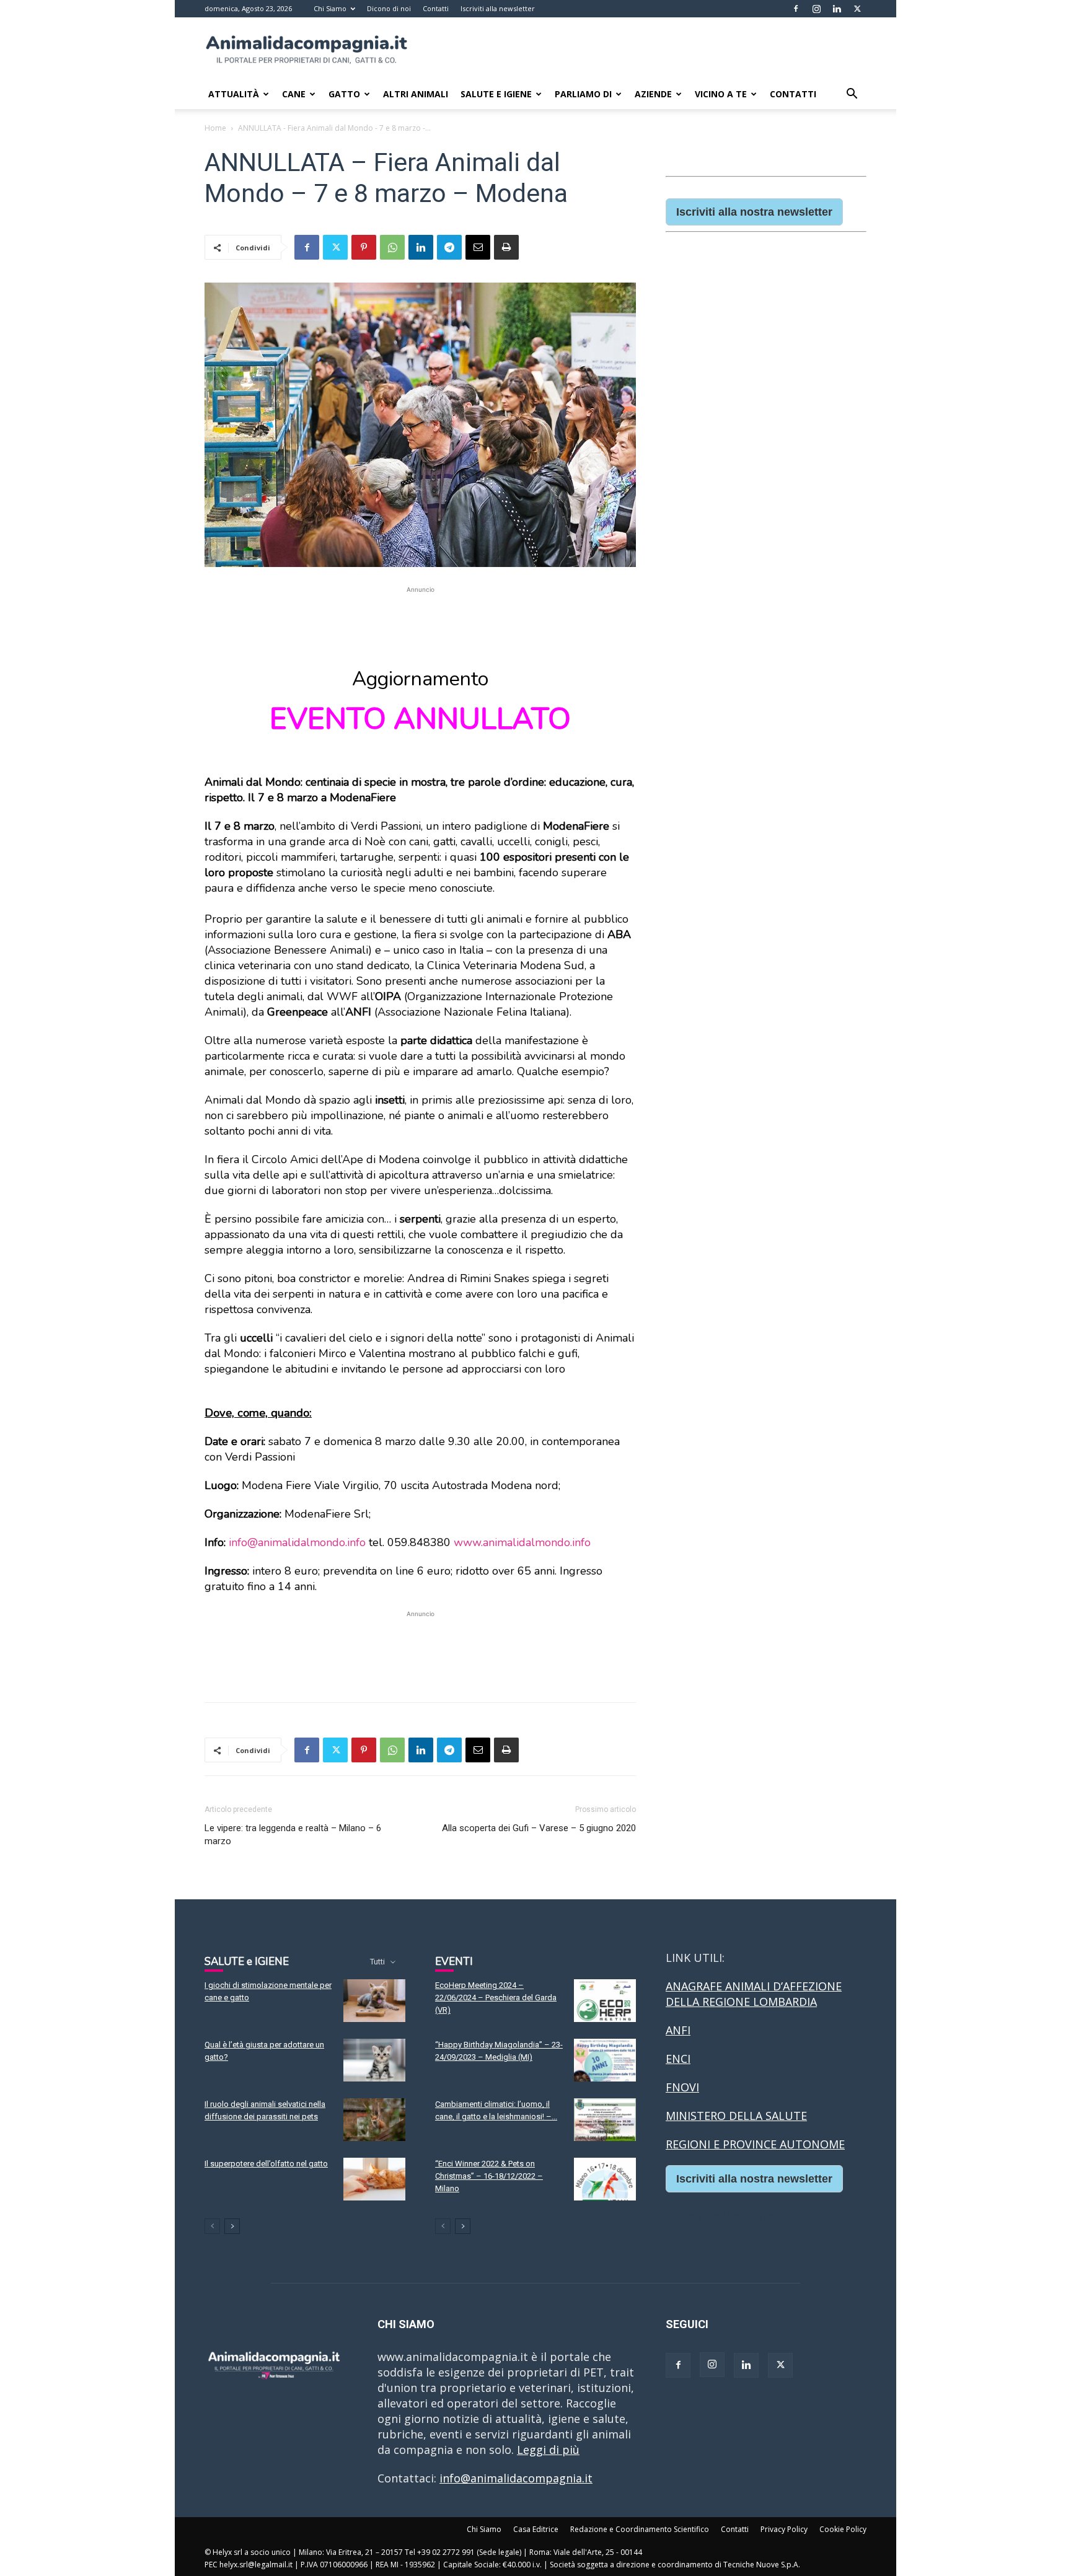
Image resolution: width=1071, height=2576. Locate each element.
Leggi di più (548, 2450)
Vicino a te (721, 94)
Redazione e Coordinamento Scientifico (640, 2529)
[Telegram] (449, 247)
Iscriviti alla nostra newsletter (754, 212)
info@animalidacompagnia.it (516, 2478)
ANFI (678, 2030)
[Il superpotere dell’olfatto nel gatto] (374, 2179)
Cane (294, 94)
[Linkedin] (837, 9)
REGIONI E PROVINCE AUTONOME (755, 2144)
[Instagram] (816, 9)
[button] (852, 94)
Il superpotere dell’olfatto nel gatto (266, 2164)
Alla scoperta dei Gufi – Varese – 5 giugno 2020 (539, 1828)
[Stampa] (506, 247)
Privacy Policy (784, 2529)
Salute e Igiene (496, 94)
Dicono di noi (389, 8)
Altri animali (416, 94)
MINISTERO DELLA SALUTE (736, 2116)
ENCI (678, 2059)
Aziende (653, 94)
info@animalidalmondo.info (297, 1542)
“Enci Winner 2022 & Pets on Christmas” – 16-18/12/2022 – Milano (489, 2176)
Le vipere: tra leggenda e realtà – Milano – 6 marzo (293, 1835)
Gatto (344, 94)
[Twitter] (857, 9)
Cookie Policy (843, 2529)
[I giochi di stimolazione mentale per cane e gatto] (374, 2001)
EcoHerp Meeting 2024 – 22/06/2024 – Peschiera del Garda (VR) (496, 1998)
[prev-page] (212, 2226)
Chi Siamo (330, 8)
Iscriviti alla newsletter (498, 8)
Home (215, 128)
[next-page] (232, 2226)
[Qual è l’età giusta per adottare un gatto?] (374, 2060)
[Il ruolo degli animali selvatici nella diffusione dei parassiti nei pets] (374, 2120)
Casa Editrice (536, 2529)
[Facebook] (796, 9)
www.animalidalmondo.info (522, 1542)
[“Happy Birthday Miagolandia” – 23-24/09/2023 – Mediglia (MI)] (605, 2060)
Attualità (234, 94)
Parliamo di (583, 94)
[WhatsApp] (392, 247)
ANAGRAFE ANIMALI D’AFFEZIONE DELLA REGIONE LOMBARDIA (754, 1994)
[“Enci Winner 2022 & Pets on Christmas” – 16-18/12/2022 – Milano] (605, 2179)
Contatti (436, 8)
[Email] (478, 247)
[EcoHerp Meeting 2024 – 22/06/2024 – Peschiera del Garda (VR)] (605, 2001)
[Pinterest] (364, 247)
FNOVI (682, 2087)
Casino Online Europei (725, 2215)
